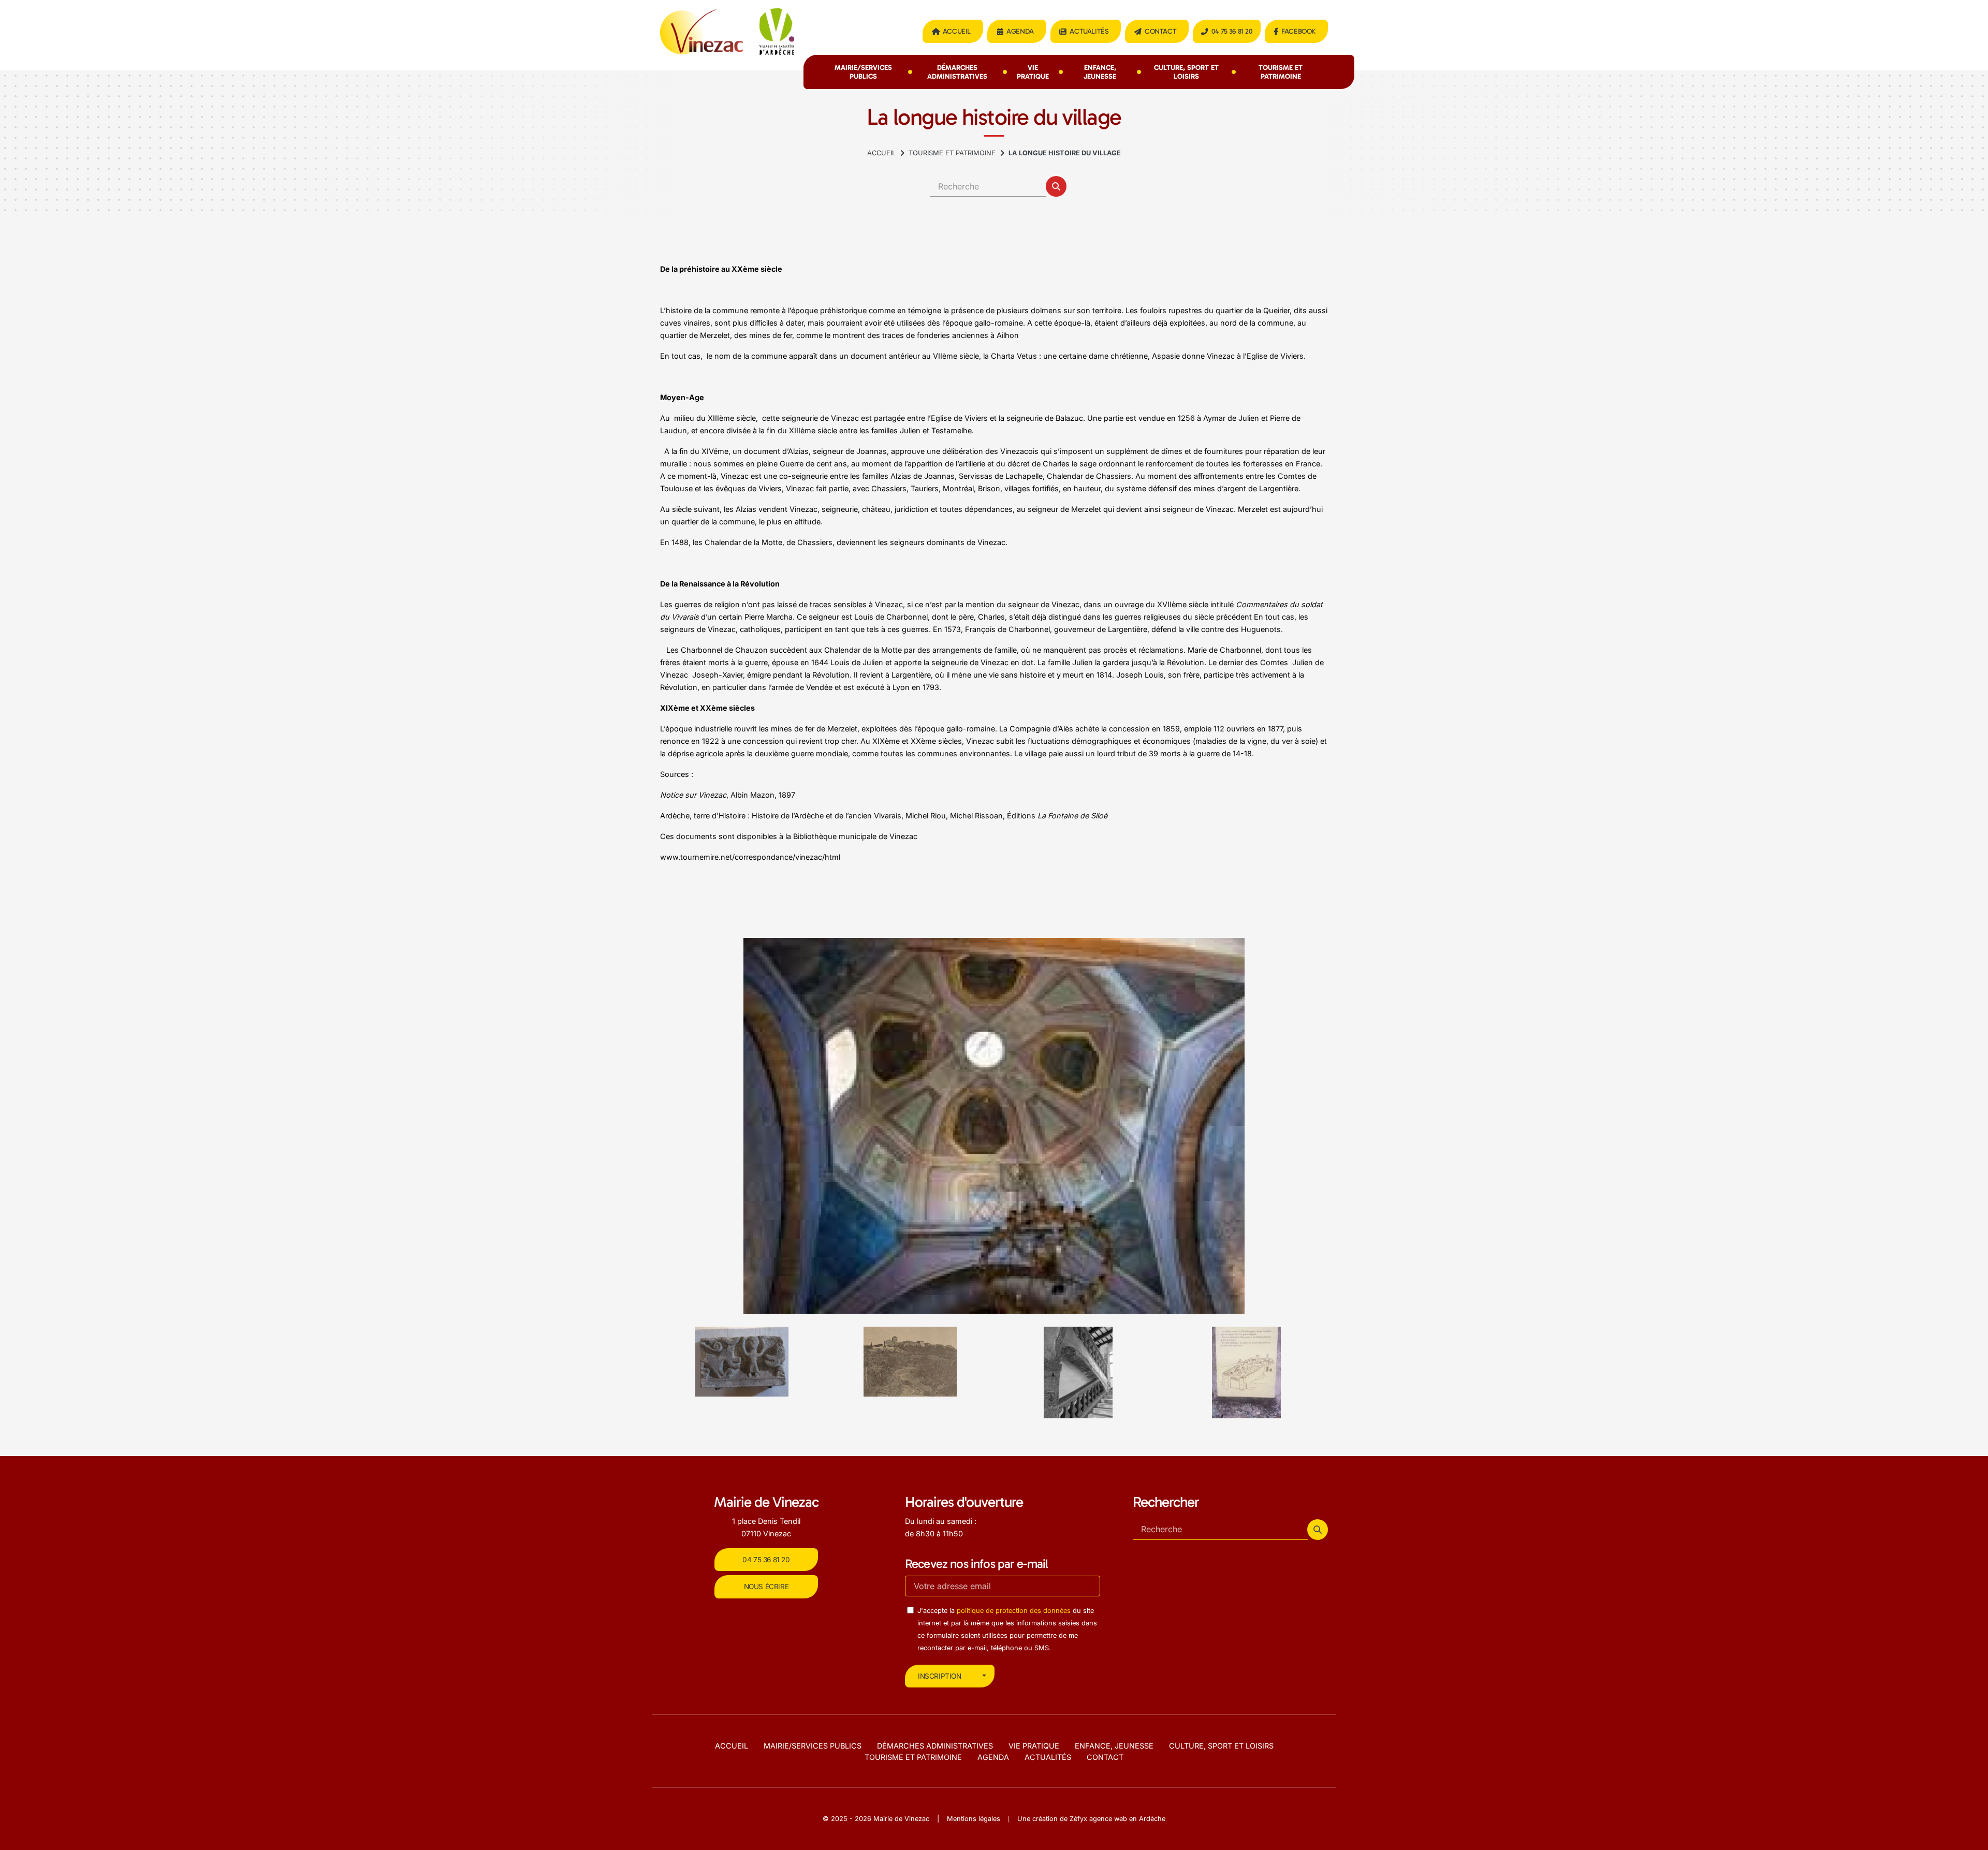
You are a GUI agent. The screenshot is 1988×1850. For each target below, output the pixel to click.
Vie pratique (1033, 72)
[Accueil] (881, 153)
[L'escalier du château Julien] (910, 1372)
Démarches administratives (957, 72)
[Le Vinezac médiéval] (1078, 1372)
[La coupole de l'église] (1247, 1361)
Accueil (957, 31)
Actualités (1089, 31)
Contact (1160, 31)
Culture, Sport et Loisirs (1186, 72)
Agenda (1020, 31)
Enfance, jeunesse (1100, 72)
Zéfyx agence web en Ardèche (1117, 1819)
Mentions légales (974, 1819)
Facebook (1298, 31)
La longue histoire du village (1065, 153)
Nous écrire (766, 1587)
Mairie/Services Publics (863, 72)
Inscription (940, 1676)
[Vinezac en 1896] (742, 1361)
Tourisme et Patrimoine (1281, 72)
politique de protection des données (1014, 1611)
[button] (1056, 186)
